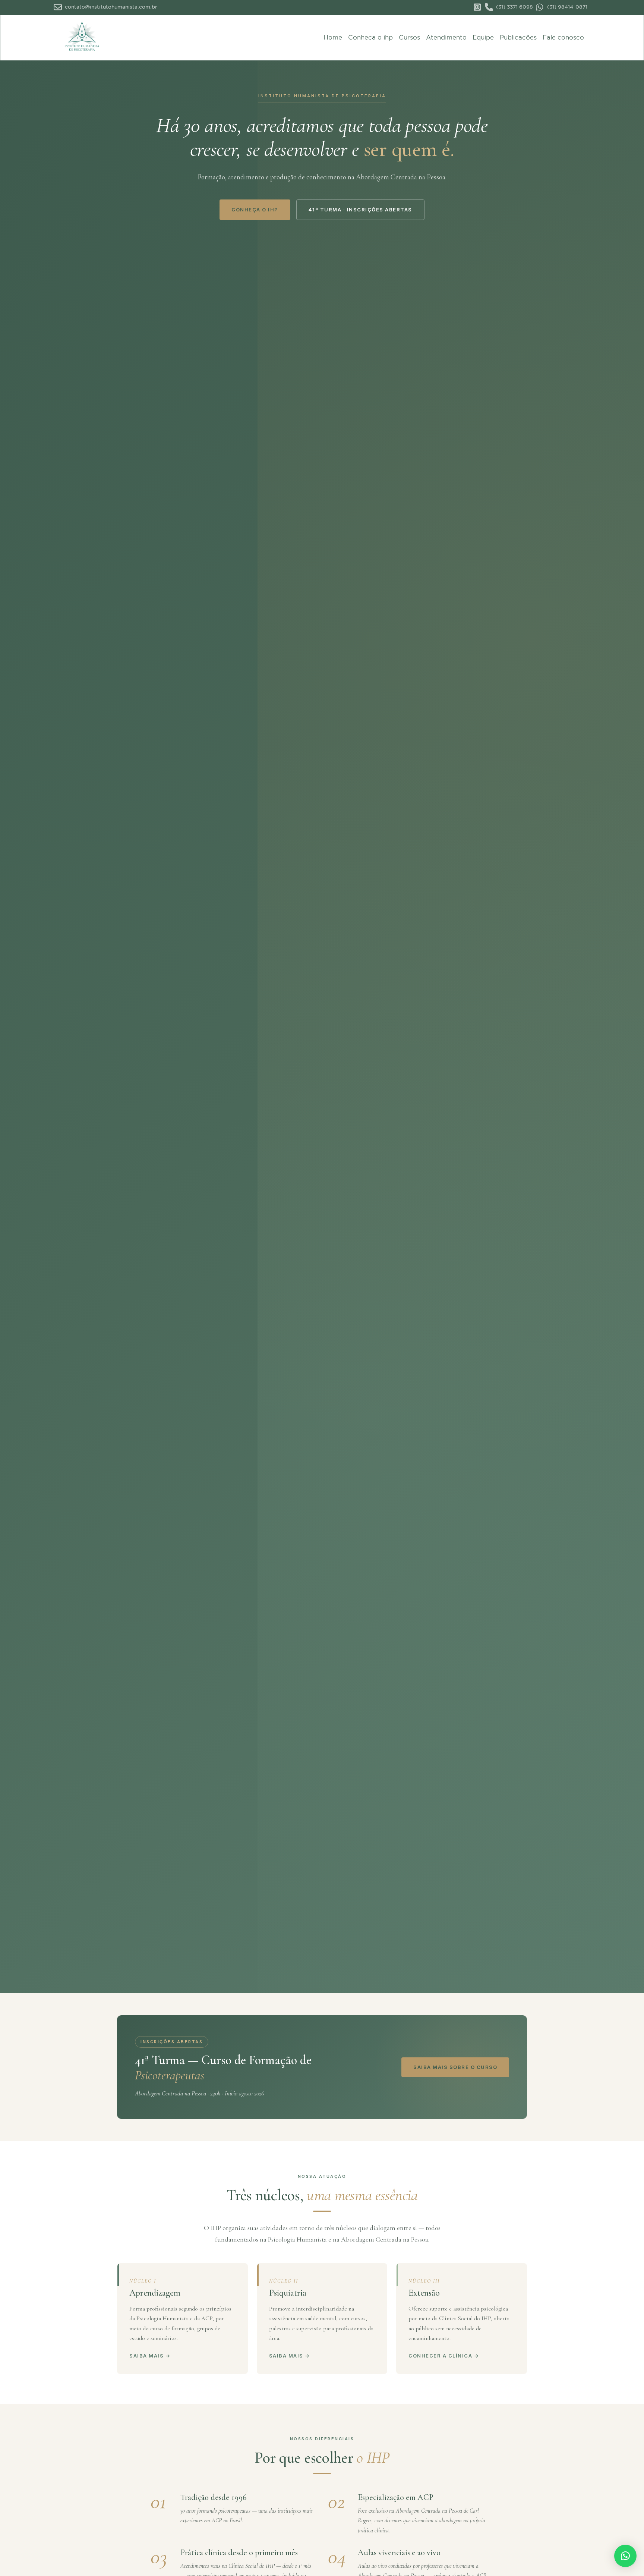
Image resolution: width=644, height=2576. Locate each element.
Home (333, 37)
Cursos (409, 37)
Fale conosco (563, 37)
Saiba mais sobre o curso (455, 2067)
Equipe (483, 37)
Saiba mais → (150, 2356)
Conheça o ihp (370, 37)
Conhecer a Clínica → (444, 2356)
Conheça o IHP (255, 210)
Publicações (518, 37)
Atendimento (446, 37)
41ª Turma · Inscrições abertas (360, 210)
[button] (625, 2556)
